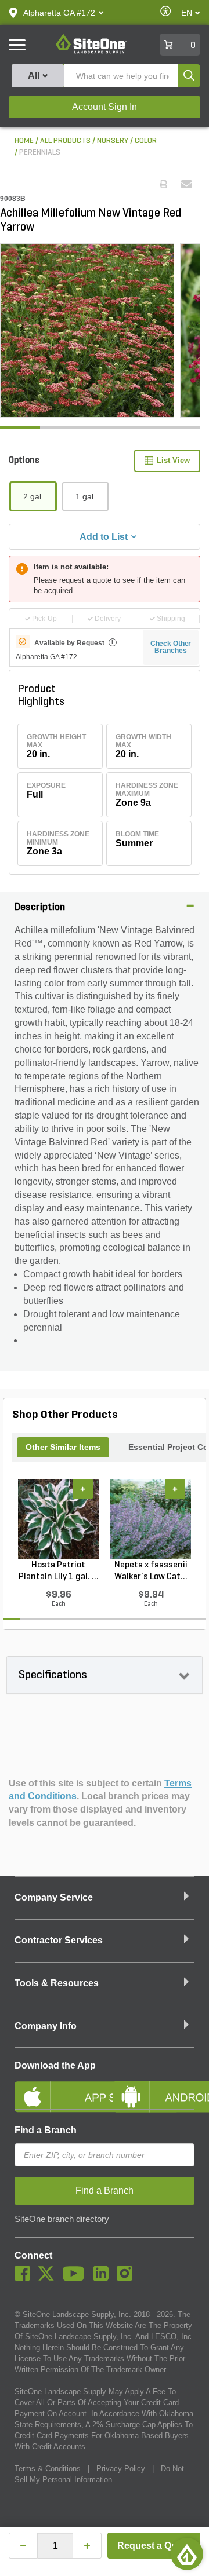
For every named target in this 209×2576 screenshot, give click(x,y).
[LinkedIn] (104, 2278)
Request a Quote (154, 2546)
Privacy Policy (121, 2469)
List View (173, 460)
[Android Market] (154, 2087)
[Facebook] (25, 2278)
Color (146, 141)
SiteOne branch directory (62, 2219)
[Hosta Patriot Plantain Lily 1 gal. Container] (58, 1519)
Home (24, 141)
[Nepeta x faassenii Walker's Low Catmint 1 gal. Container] (151, 1519)
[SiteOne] (91, 52)
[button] (59, 13)
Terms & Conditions (48, 2469)
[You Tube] (76, 2278)
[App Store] (55, 2087)
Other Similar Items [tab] (63, 1447)
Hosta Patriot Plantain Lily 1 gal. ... (59, 1571)
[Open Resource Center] (187, 2554)
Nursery (113, 141)
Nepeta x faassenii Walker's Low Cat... (151, 1571)
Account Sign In (105, 107)
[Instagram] (127, 2278)
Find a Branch (46, 2130)
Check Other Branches (171, 647)
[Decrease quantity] (23, 2546)
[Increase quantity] (87, 2546)
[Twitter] (49, 2278)
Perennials (40, 153)
